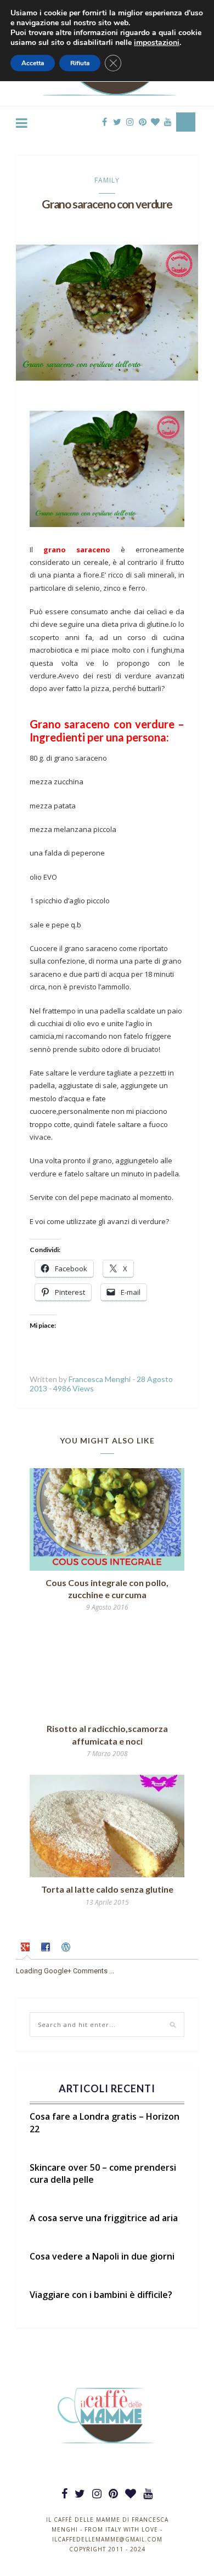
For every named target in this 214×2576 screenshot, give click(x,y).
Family (107, 180)
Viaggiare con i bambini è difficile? (101, 2295)
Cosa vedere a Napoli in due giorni (102, 2256)
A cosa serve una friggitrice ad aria (104, 2218)
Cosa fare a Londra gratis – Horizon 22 (105, 2122)
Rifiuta (80, 63)
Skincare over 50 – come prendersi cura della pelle (103, 2173)
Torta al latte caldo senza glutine (107, 1889)
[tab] (27, 1949)
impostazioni (157, 43)
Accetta (33, 63)
